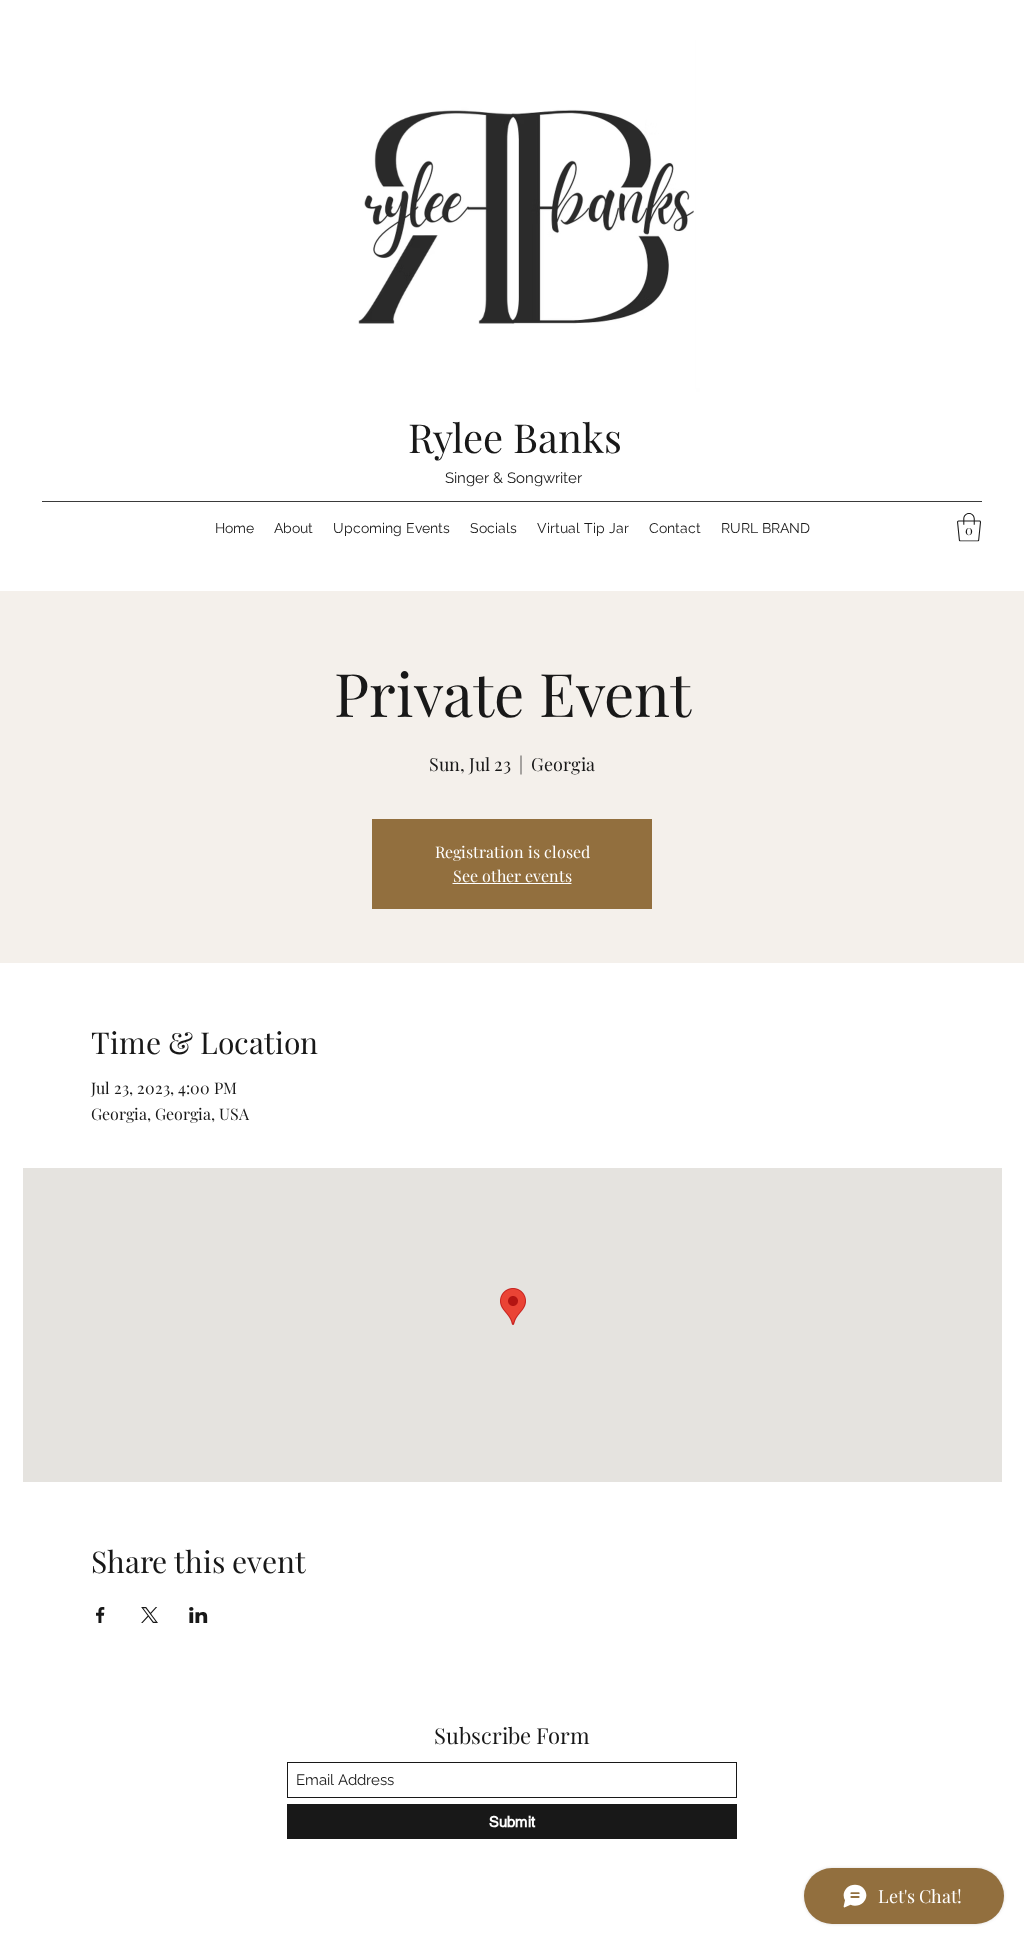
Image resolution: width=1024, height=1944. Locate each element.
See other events (512, 875)
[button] (969, 527)
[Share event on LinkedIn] (198, 1615)
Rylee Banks (515, 436)
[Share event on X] (149, 1615)
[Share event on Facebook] (100, 1615)
